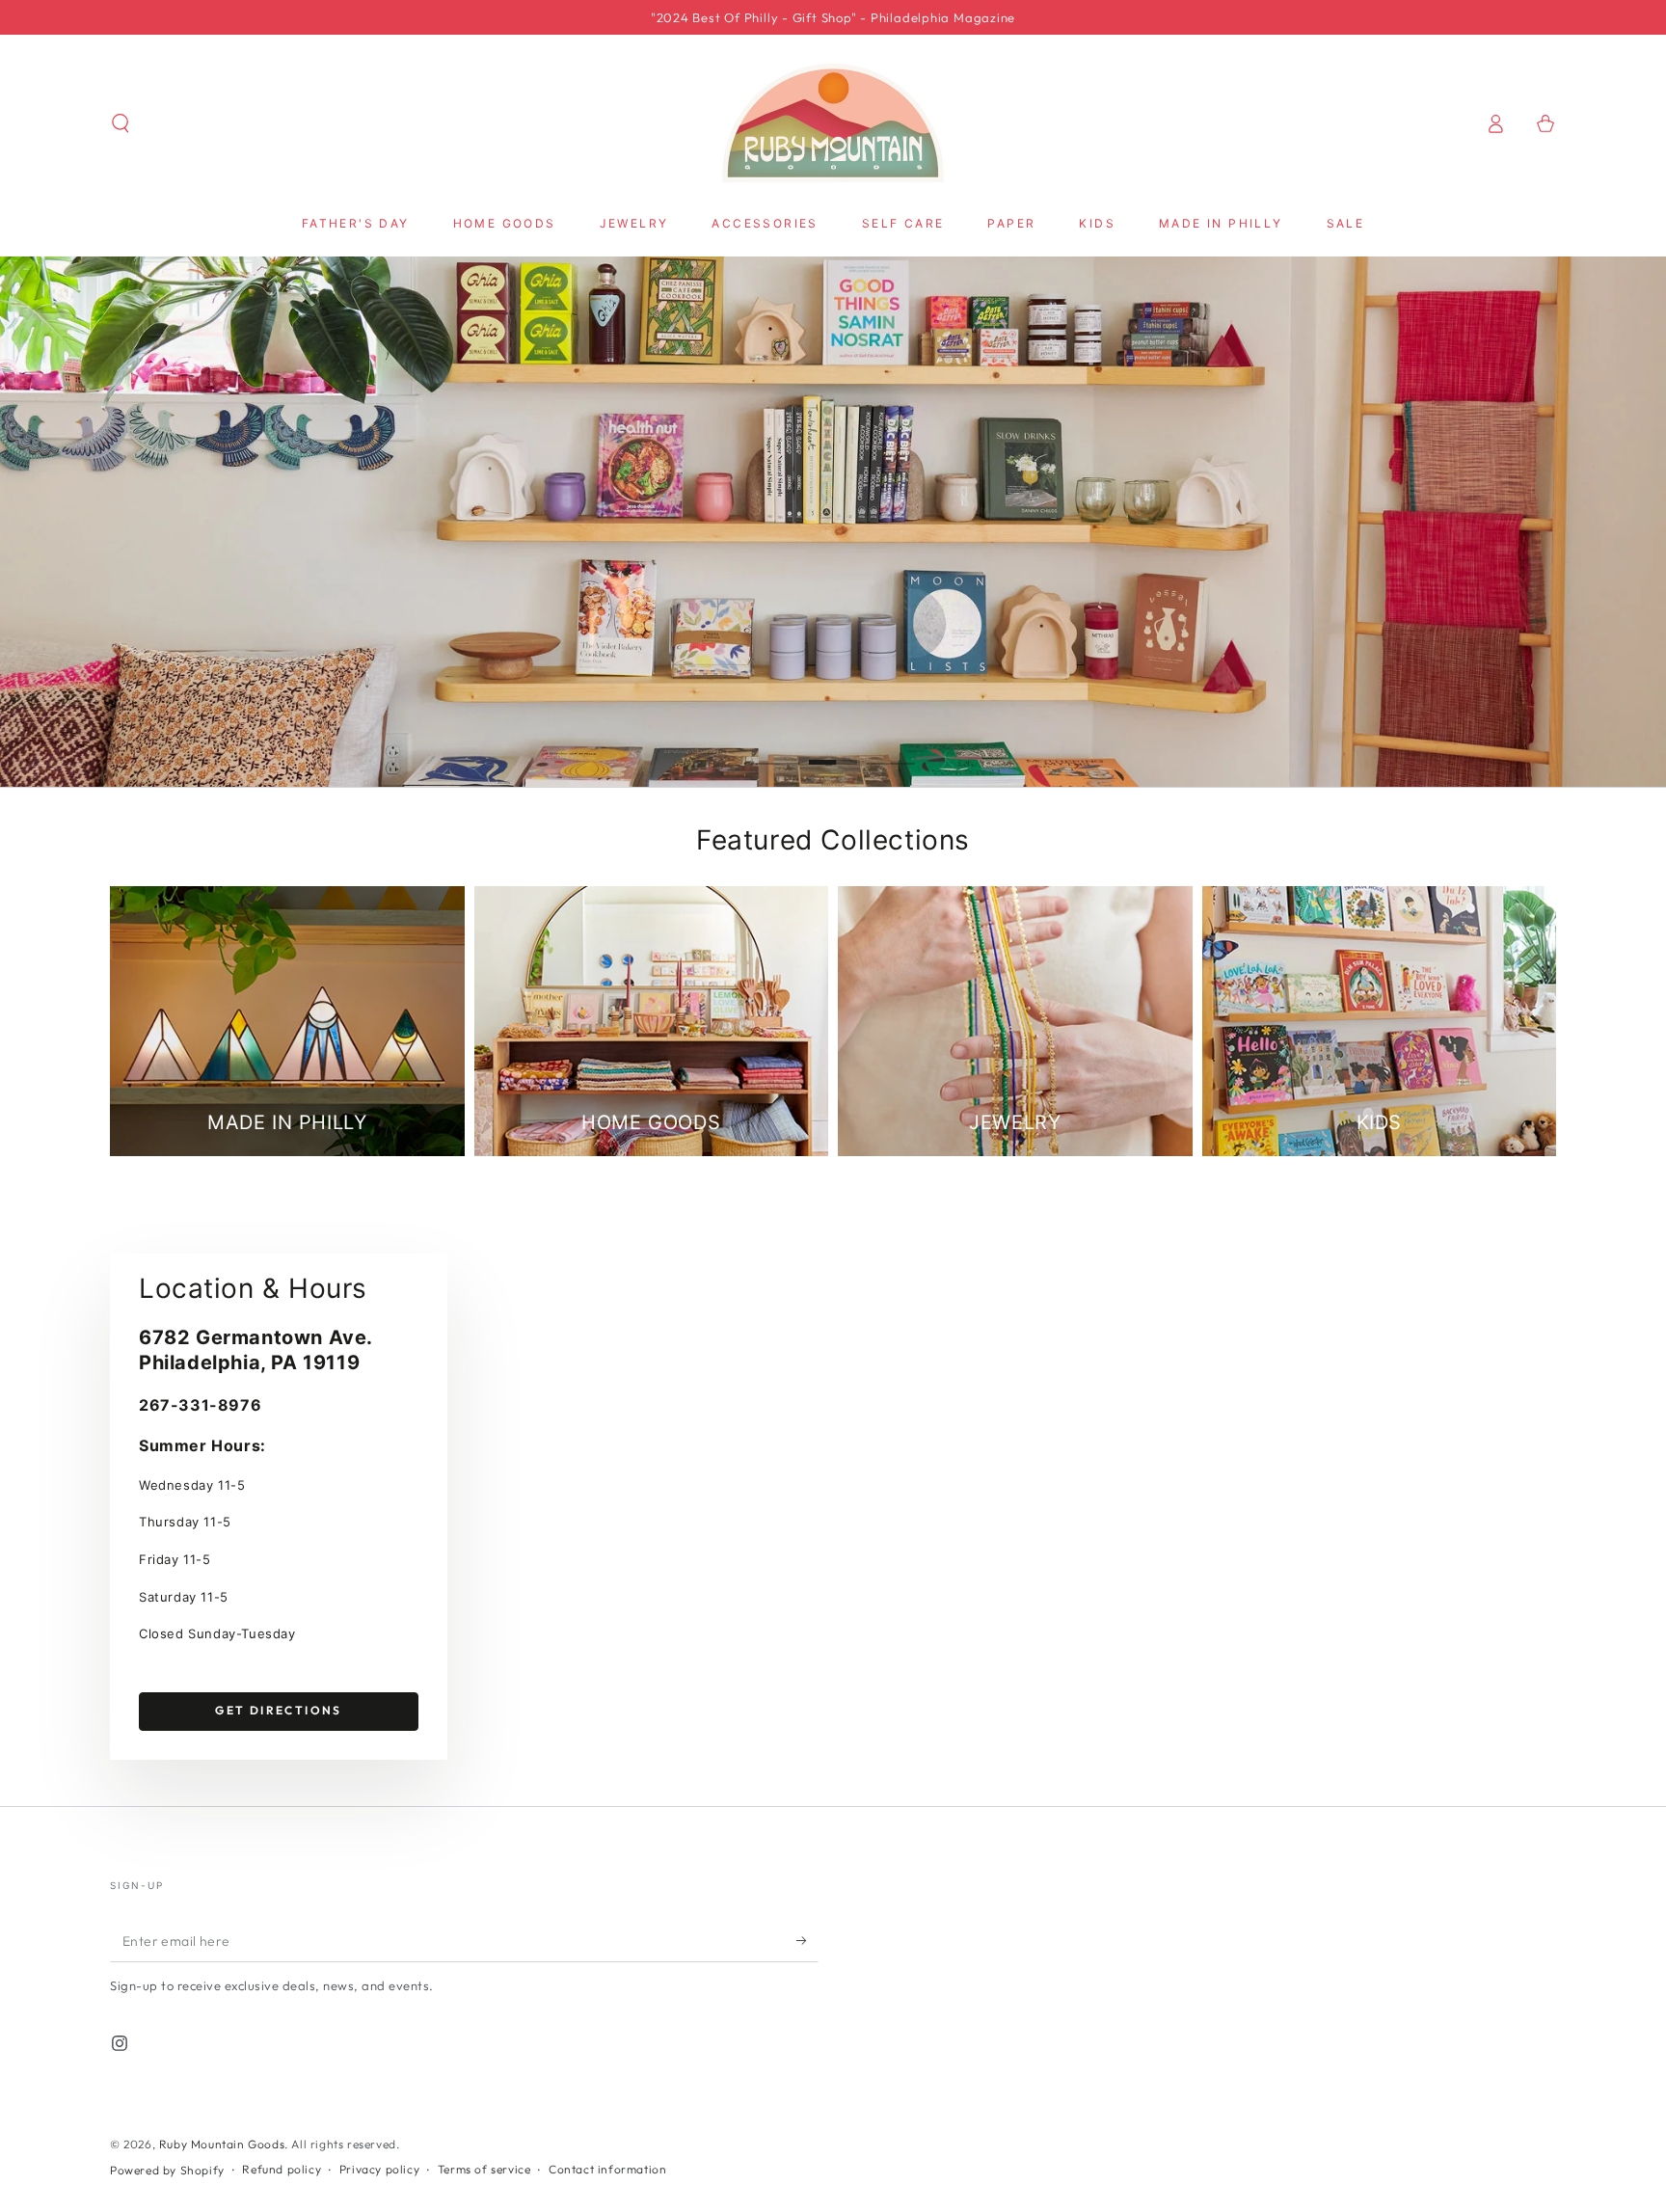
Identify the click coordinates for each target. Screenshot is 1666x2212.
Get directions (279, 1710)
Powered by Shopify (167, 2170)
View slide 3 (891, 748)
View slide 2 (833, 748)
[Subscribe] (807, 1940)
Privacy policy (379, 2169)
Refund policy (282, 2169)
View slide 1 (775, 748)
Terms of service (484, 2169)
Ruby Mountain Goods (222, 2144)
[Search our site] (121, 123)
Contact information (607, 2169)
